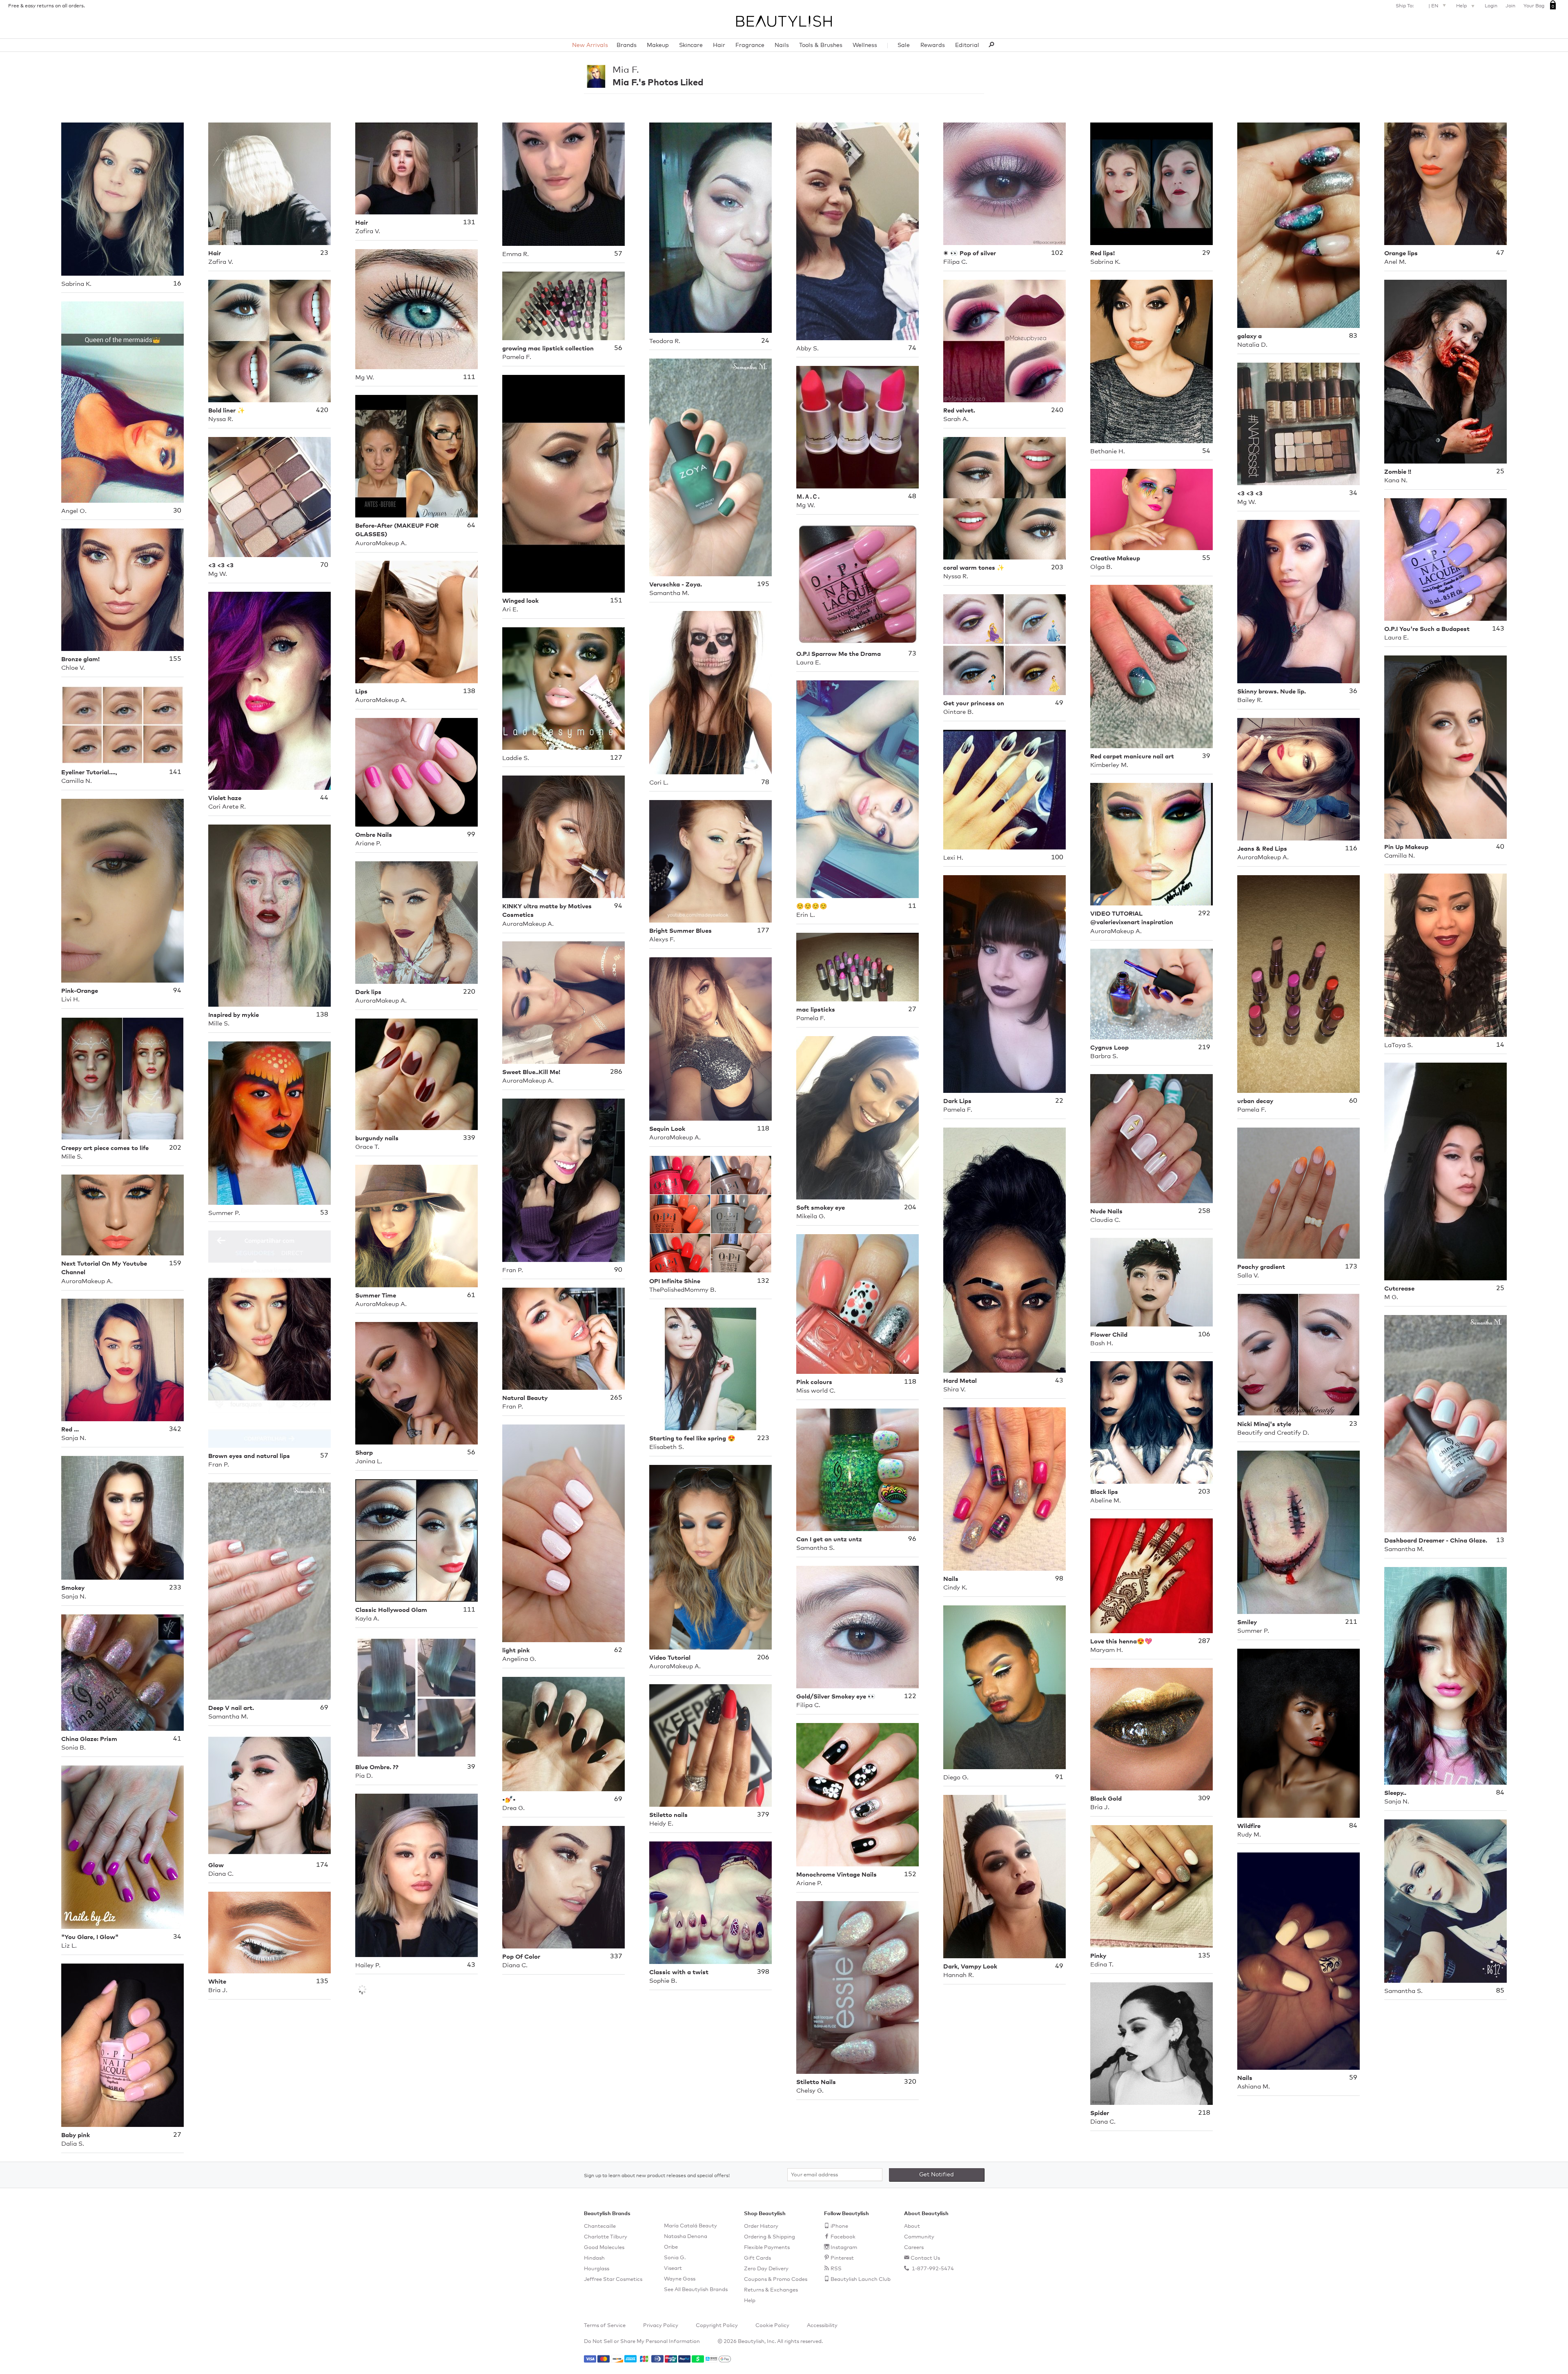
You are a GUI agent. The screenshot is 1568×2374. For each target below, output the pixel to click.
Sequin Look (667, 1129)
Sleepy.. (1395, 1793)
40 (1500, 847)
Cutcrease (1399, 1289)
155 (175, 659)
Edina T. (1102, 1965)
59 (1353, 2078)
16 (177, 283)
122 (910, 1696)
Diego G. (956, 1778)
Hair (719, 45)
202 (175, 1148)
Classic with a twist (679, 1972)
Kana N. (1396, 480)
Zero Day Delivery (766, 2269)
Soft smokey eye (821, 1208)
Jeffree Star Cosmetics (613, 2279)
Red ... (70, 1430)
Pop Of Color (521, 1957)
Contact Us (925, 2258)
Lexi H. (953, 858)
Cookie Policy (772, 2326)
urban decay (1255, 1101)
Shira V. (954, 1390)
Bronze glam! (80, 659)
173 (1351, 1266)
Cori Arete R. (227, 807)
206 (763, 1657)
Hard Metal (960, 1381)
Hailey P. (368, 1965)
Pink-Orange (80, 991)
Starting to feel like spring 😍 (692, 1439)
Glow (216, 1865)
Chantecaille (600, 2226)
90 (618, 1270)
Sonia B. (73, 1748)
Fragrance (750, 45)
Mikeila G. (811, 1216)
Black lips (1104, 1492)
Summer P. (224, 1213)
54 (1206, 451)
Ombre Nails (374, 835)
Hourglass (597, 2269)
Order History (761, 2226)
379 (763, 1814)
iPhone (839, 2226)
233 (175, 1587)
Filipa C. (955, 262)
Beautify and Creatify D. (1273, 1433)
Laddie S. (516, 758)
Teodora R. (665, 341)
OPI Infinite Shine (675, 1281)
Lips (361, 692)
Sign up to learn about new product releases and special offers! (657, 2176)
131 (469, 222)
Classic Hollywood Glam (391, 1610)
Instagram (844, 2248)
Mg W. (365, 378)
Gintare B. (958, 712)
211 (1351, 1622)
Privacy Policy (661, 2326)
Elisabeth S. (667, 1447)
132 (763, 1281)
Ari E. (510, 610)
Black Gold (1106, 1799)
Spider (1100, 2113)
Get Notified (937, 2175)
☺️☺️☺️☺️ (812, 906)
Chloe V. (73, 668)
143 (1498, 629)
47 (1500, 253)
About (912, 2226)
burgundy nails (377, 1138)
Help (1462, 6)
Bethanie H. (1108, 451)
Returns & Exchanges (771, 2290)
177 (763, 930)
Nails (782, 45)
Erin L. (806, 915)
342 (175, 1429)
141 (175, 772)
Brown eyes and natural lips (249, 1456)
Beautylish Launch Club (861, 2279)
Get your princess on (974, 703)
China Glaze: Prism (89, 1739)
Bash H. (1102, 1343)
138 (469, 691)
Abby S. (807, 349)
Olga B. (1101, 567)
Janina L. (369, 1461)
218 (1204, 2113)
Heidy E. (661, 1824)
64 (471, 525)
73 (912, 653)
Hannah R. (959, 1975)
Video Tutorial (670, 1658)
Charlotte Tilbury (606, 2237)
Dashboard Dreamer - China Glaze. (1436, 1541)
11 (912, 906)
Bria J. (1100, 1807)
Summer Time (376, 1296)
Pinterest (842, 2258)
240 (1057, 410)
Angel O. (74, 511)
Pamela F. (517, 357)
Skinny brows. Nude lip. (1272, 692)
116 (1351, 848)
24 (765, 341)
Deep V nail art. (231, 1708)
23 (324, 253)
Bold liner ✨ (227, 411)
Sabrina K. (76, 284)
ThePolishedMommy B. (683, 1290)
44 (324, 798)
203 (1057, 567)
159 (175, 1263)
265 (616, 1398)
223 (763, 1438)
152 (910, 1874)
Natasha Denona (686, 2237)
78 (765, 782)
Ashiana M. (1254, 2087)
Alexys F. (662, 940)
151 (616, 600)
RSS (836, 2269)
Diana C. (221, 1874)
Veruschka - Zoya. (676, 585)
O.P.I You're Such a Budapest (1427, 629)
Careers (914, 2248)
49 (1059, 703)
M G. (1391, 1297)
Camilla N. (1400, 856)
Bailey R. (1250, 700)
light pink (516, 1651)
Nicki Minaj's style (1264, 1424)
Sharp (364, 1453)
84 (1500, 1792)
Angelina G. (519, 1659)
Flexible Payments (767, 2248)
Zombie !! (1398, 472)
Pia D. (364, 1776)
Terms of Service (605, 2326)
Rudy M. (1249, 1835)
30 (177, 510)
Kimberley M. (1109, 765)
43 (1059, 1380)
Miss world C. (816, 1391)
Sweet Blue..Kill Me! (531, 1072)
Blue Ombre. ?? (377, 1767)
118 (763, 1128)
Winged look (520, 601)
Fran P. (513, 1270)
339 (469, 1138)
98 (1059, 1578)
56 (618, 348)
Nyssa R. (221, 419)
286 (616, 1072)
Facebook (843, 2237)
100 (1057, 857)
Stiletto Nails (816, 2082)
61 (471, 1295)
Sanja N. (74, 1438)
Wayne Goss (680, 2279)
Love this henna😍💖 (1121, 1642)
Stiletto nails (668, 1815)
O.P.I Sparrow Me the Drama (839, 654)
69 (324, 1707)
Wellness (865, 45)
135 (1204, 1955)
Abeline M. (1106, 1501)
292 (1204, 913)
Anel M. (1395, 262)
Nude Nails (1106, 1212)
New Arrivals (590, 45)
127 (616, 758)
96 (912, 1539)
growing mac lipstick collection (548, 349)
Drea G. (513, 1808)
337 (616, 1956)
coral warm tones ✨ (974, 568)
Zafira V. (221, 262)
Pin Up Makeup (1406, 847)
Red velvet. (959, 411)
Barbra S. (1104, 1056)
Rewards (933, 45)
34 (1353, 493)
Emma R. (516, 254)
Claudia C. (1105, 1220)
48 (912, 496)
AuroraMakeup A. (381, 543)
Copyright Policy (717, 2326)
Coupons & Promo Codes (776, 2279)
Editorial (967, 45)
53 (324, 1213)
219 (1204, 1047)
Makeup (658, 45)
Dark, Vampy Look (970, 1967)
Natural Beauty (525, 1398)
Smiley (1247, 1622)
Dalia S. (73, 2144)
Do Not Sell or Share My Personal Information (642, 2342)
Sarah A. (956, 419)
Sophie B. (663, 1981)
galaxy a (1249, 336)
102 (1057, 253)
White (217, 1982)
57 (618, 254)
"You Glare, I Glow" (90, 1937)
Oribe (671, 2247)
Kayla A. (367, 1619)
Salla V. (1248, 1276)
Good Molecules (604, 2248)
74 (912, 348)
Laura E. (1396, 638)
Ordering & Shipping (770, 2237)
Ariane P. (368, 844)
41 (177, 1739)
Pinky (1098, 1956)
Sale (904, 45)
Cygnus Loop (1109, 1048)
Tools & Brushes (821, 45)
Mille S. (219, 1024)
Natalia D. (1252, 345)
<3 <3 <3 (1250, 494)
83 (1353, 336)
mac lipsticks (816, 1010)
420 (322, 410)
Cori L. (659, 783)
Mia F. (626, 70)
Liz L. (69, 1946)
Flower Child (1109, 1335)
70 (324, 565)
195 (763, 584)
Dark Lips (957, 1101)
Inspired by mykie (234, 1015)
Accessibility (822, 2326)
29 (1206, 253)
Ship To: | (1417, 6)
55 (1206, 558)
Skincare (691, 45)
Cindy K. (955, 1588)
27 (912, 1009)
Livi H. (70, 1000)
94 (618, 906)
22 (1059, 1101)
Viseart (673, 2268)
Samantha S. (815, 1548)
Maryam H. (1107, 1650)
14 (1500, 1045)
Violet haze (225, 798)
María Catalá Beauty (690, 2226)
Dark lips (368, 992)
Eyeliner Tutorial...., (89, 772)
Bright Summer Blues (680, 931)
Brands (627, 45)
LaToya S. (1399, 1045)
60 (1353, 1101)
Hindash (594, 2258)
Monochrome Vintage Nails (836, 1875)
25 (1500, 471)
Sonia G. (675, 2258)
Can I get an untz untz (829, 1539)
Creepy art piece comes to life (105, 1148)
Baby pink (76, 2135)
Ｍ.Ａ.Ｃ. (808, 497)
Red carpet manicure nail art (1132, 757)
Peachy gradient (1261, 1267)
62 (618, 1650)
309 (1204, 1798)
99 (471, 834)
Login (1491, 6)
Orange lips (1401, 253)
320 (910, 2082)
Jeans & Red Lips (1262, 849)
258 (1204, 1211)
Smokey (73, 1588)
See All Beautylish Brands (696, 2290)
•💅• (509, 1800)
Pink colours (814, 1382)
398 (763, 1972)
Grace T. (367, 1147)
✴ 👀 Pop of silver (970, 253)
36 (1353, 691)
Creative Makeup (1115, 558)
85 (1500, 1991)
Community (919, 2237)
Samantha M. (669, 593)
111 (469, 377)
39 (1206, 756)
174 (322, 1865)
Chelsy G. (810, 2091)
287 (1204, 1641)
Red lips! (1102, 253)
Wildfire (1249, 1826)
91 (1059, 1777)
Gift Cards (757, 2258)
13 (1500, 1540)
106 (1204, 1334)
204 (910, 1207)
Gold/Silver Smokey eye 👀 (836, 1697)
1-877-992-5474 (932, 2269)
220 (469, 992)
